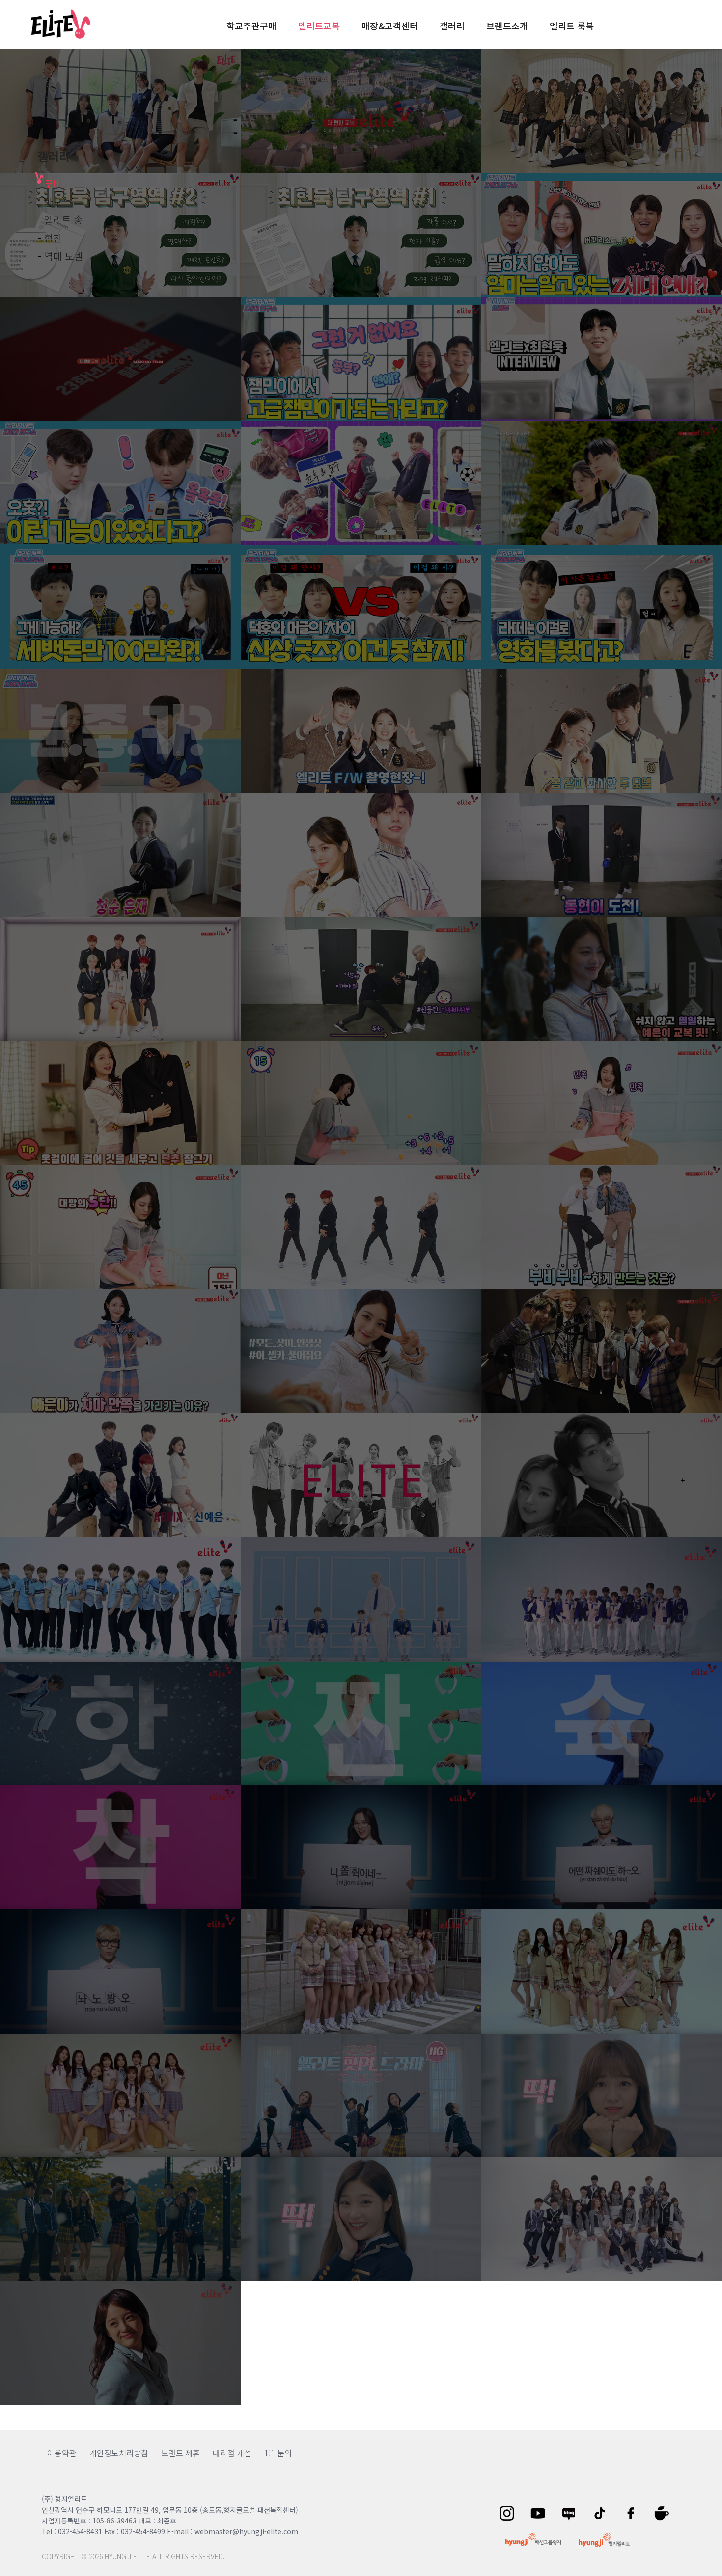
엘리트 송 (63, 220)
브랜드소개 (507, 26)
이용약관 (62, 2453)
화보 (53, 201)
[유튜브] (541, 2513)
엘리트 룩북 (572, 26)
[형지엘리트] (604, 2540)
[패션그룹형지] (533, 2539)
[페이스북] (634, 2513)
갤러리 (452, 26)
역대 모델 (63, 256)
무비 (53, 183)
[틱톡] (603, 2513)
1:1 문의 (278, 2453)
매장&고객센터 (390, 26)
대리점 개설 (232, 2453)
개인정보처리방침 (119, 2453)
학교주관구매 (251, 26)
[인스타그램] (510, 2513)
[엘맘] (665, 2513)
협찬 (53, 238)
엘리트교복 (319, 26)
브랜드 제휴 (180, 2453)
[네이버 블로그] (572, 2513)
